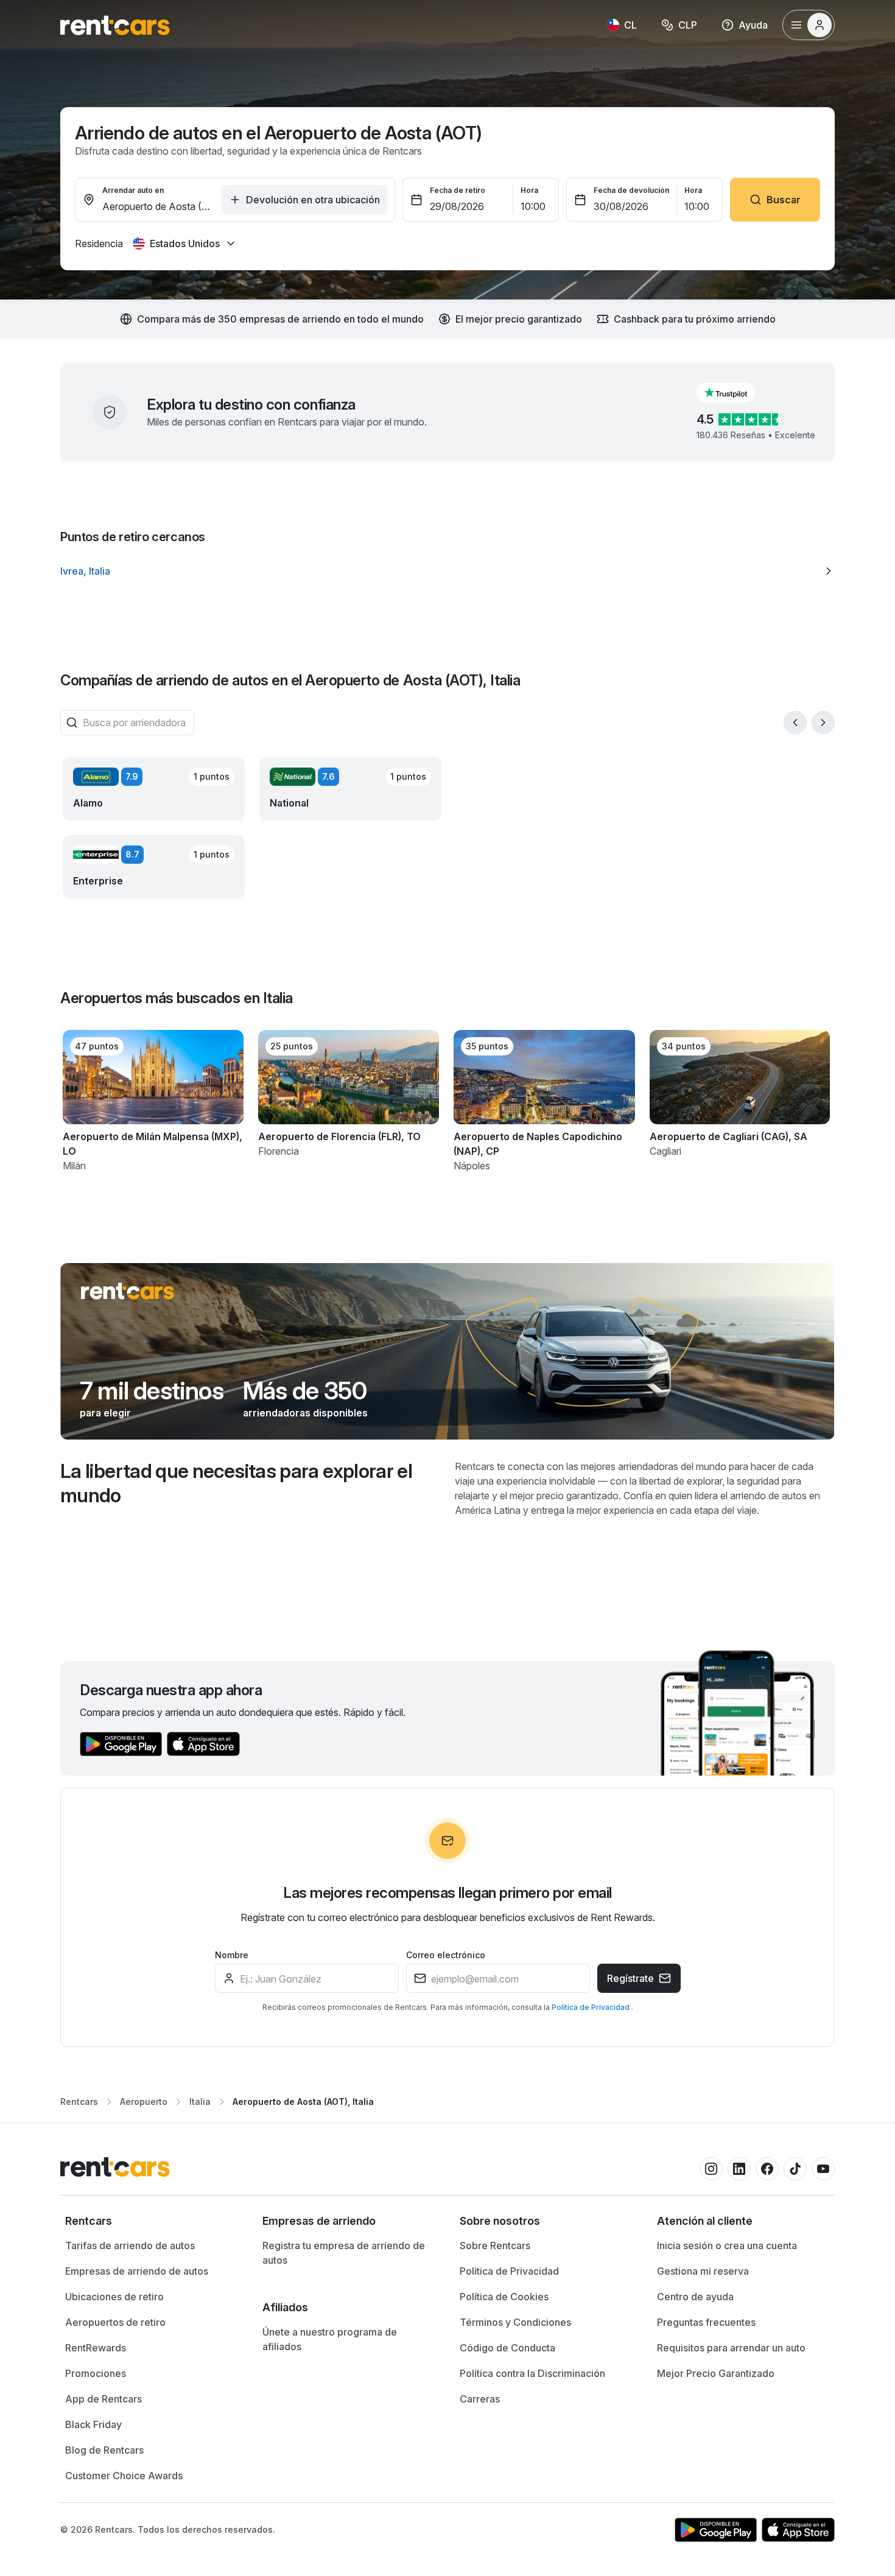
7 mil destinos (152, 1391)
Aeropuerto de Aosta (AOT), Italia (303, 2102)
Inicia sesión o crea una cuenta (727, 2245)
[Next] (823, 723)
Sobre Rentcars (495, 2245)
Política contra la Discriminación (532, 2373)
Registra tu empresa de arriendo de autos (344, 2253)
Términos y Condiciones (515, 2322)
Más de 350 (305, 1391)
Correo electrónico (446, 1955)
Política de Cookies (504, 2297)
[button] (735, 393)
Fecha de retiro (458, 190)
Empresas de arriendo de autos (137, 2271)
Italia (200, 2102)
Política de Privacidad (591, 2007)
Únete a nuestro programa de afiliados (330, 2339)
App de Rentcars (104, 2399)
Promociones (96, 2373)
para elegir (105, 1413)
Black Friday (93, 2424)
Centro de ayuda (695, 2297)
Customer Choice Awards (124, 2476)
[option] (447, 571)
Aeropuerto (144, 2102)
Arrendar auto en (133, 190)
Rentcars (79, 2102)
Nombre (232, 1955)
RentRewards (96, 2348)
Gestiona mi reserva (703, 2271)
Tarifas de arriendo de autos (130, 2245)
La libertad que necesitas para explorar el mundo (236, 1483)
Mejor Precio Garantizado (716, 2373)
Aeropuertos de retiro (115, 2322)
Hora (529, 190)
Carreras (480, 2399)
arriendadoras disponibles (305, 1413)
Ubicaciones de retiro (114, 2297)
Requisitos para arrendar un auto (731, 2348)
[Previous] (795, 723)
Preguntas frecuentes (706, 2322)
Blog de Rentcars (104, 2450)
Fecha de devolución (631, 190)
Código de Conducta (507, 2348)
